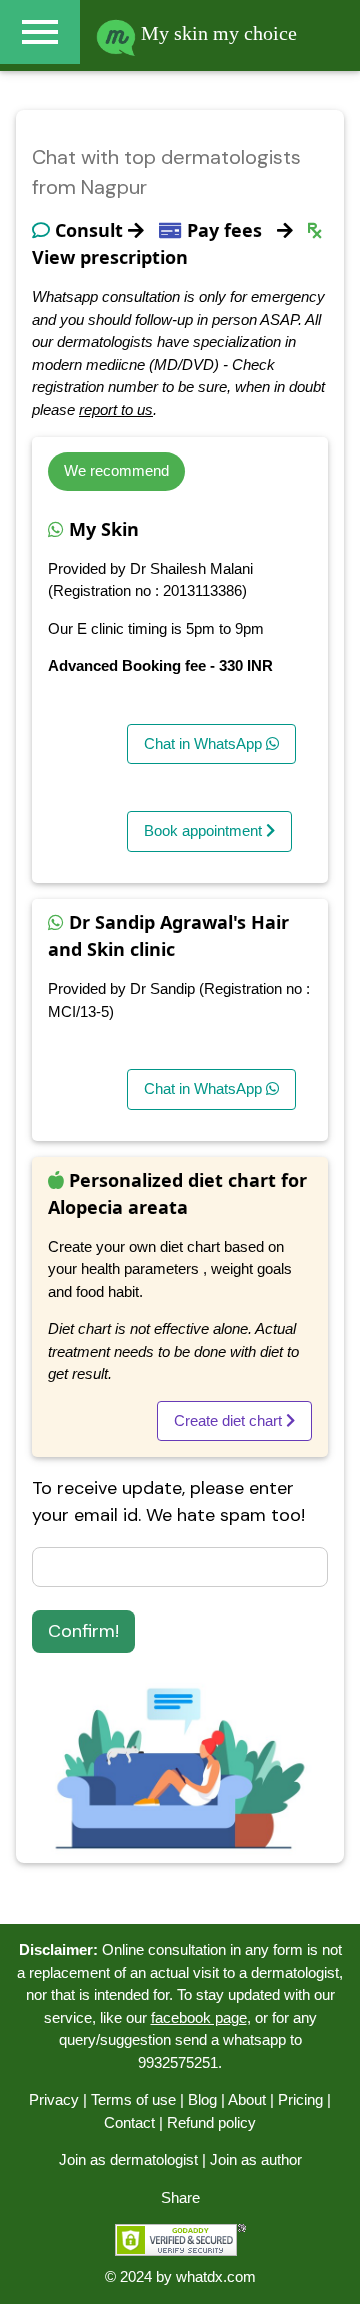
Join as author (256, 2159)
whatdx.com (216, 2276)
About (247, 2099)
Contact (129, 2122)
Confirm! (83, 1631)
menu (40, 32)
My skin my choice (216, 33)
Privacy (54, 2099)
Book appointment (205, 830)
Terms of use (133, 2099)
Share (180, 2197)
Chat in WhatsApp (205, 743)
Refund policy (211, 2122)
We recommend (116, 470)
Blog (202, 2099)
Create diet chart (230, 1420)
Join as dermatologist (128, 2159)
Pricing (300, 2099)
